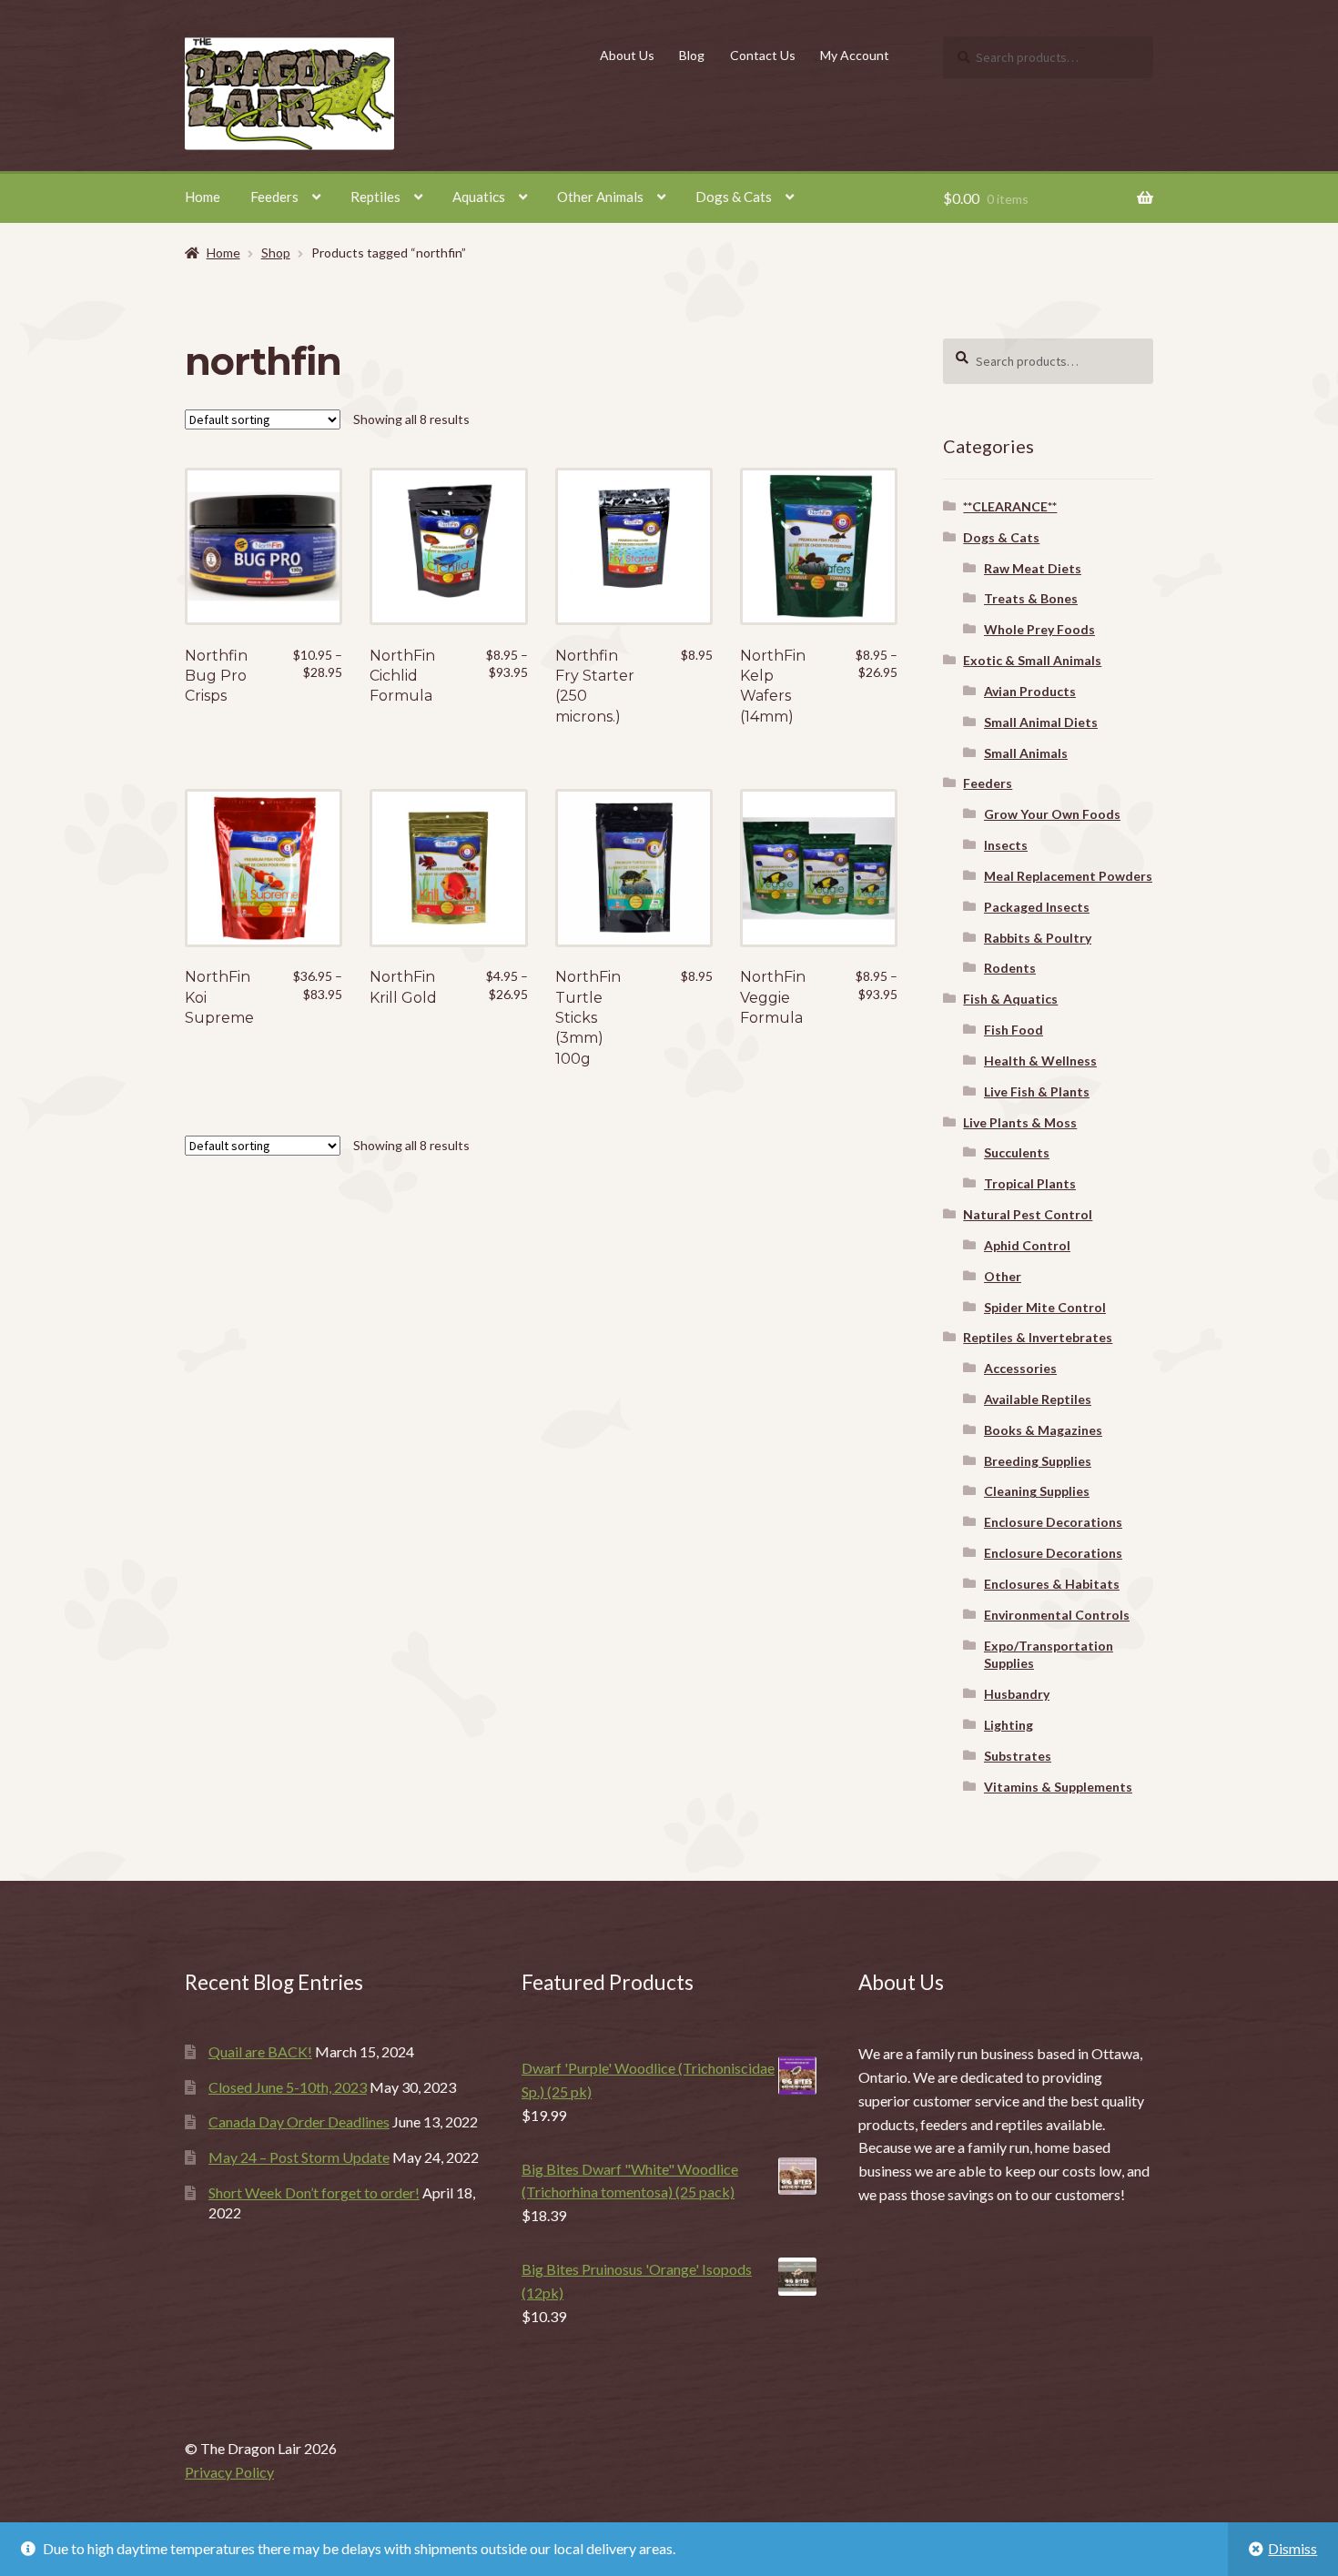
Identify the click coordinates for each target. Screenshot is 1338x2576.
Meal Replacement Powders (1068, 876)
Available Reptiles (1038, 1399)
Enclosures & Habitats (1052, 1584)
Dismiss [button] (1292, 2548)
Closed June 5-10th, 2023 (288, 2087)
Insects (1006, 845)
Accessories (1020, 1368)
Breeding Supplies (1038, 1461)
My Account (855, 55)
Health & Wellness (1040, 1061)
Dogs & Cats (734, 197)
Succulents (1017, 1152)
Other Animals (600, 197)
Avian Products (1030, 691)
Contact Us (763, 55)
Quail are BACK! (260, 2051)
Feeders (274, 197)
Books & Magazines (1043, 1430)
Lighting (1009, 1725)
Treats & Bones (1031, 598)
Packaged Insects (1037, 907)
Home (203, 197)
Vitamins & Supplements (1058, 1787)
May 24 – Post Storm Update (299, 2157)
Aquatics (479, 197)
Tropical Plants (1030, 1183)
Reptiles (375, 197)
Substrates (1018, 1756)
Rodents (1010, 968)
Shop (276, 253)
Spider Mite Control (1045, 1307)
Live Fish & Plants (1037, 1091)
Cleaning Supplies (1037, 1491)
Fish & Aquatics (1010, 999)
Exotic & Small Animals (1032, 660)
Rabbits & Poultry (1038, 938)
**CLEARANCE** (1010, 506)
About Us (627, 55)
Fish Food (1014, 1030)
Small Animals (1026, 753)
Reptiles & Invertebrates (1038, 1337)
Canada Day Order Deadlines (299, 2121)
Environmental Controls (1057, 1615)
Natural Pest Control (1028, 1214)
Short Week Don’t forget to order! (314, 2192)
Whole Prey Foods (1039, 629)
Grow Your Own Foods (1052, 814)
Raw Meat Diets (1033, 568)
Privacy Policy (229, 2472)
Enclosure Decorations (1053, 1522)
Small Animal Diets (1041, 722)
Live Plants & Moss (1020, 1122)
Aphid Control (1027, 1245)
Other (1003, 1276)
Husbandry (1017, 1694)
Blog (692, 55)
